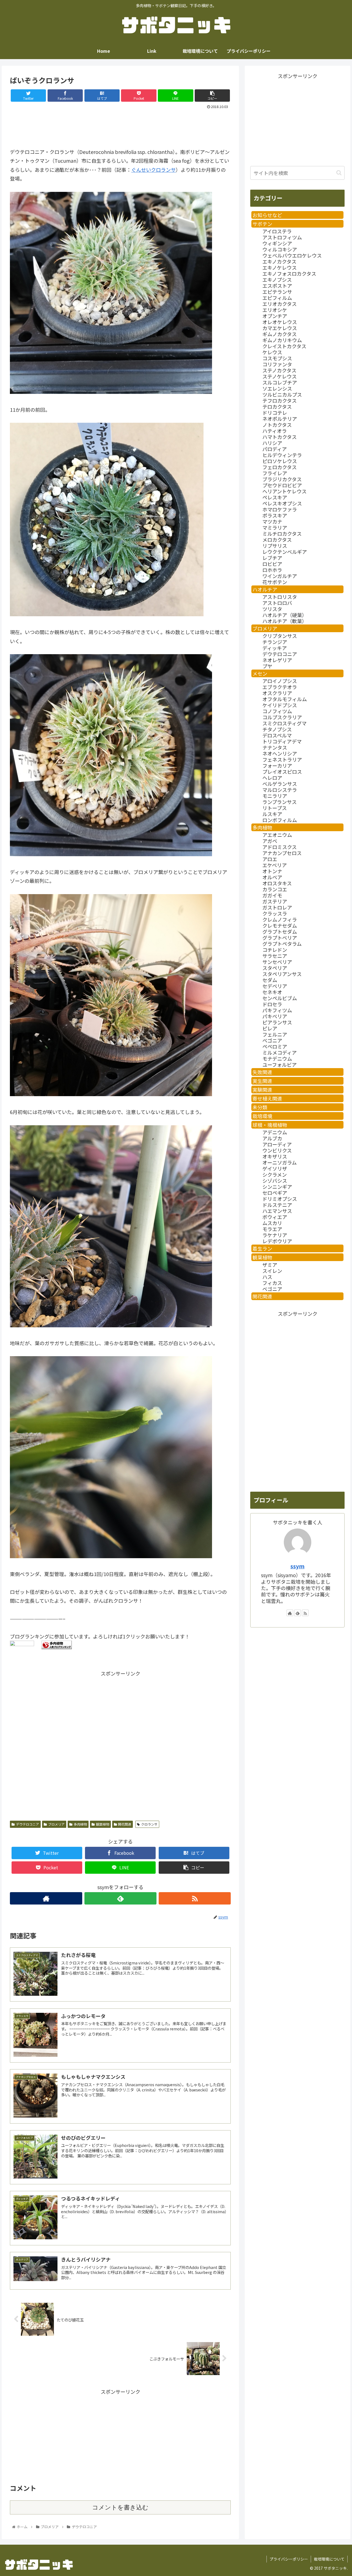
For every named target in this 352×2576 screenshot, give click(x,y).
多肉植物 (80, 1824)
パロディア (275, 449)
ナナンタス (275, 747)
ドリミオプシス (280, 1199)
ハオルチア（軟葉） (285, 621)
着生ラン (262, 1248)
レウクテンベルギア (285, 552)
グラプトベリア (280, 938)
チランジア (275, 642)
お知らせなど (267, 215)
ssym (297, 1566)
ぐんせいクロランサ (153, 170)
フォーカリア (277, 765)
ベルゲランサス (280, 784)
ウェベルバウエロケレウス (292, 255)
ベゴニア (272, 1040)
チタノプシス (277, 729)
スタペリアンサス (282, 974)
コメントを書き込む (120, 2507)
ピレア (270, 1028)
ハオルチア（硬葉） (285, 615)
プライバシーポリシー (289, 2559)
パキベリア (275, 1016)
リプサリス (275, 546)
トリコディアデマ (282, 741)
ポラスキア (275, 515)
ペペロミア (275, 1046)
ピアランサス (277, 1022)
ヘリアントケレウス (284, 491)
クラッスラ (275, 913)
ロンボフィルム (280, 820)
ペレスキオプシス (282, 503)
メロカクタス (277, 540)
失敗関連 (262, 1072)
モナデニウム (277, 1058)
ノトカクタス (277, 425)
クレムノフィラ (280, 919)
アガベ (270, 841)
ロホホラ (272, 570)
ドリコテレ (275, 413)
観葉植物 (103, 1824)
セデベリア (275, 986)
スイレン (272, 1271)
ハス (267, 1277)
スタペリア (275, 968)
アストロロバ (277, 603)
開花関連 (125, 1824)
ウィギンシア (277, 243)
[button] (339, 173)
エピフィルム (277, 298)
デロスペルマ (277, 735)
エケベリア (275, 865)
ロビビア (272, 564)
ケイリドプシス (280, 705)
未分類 (260, 1107)
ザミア (270, 1265)
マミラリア (275, 527)
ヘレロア (272, 778)
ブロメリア (56, 1824)
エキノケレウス (280, 267)
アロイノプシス (280, 681)
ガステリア (275, 901)
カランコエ (275, 889)
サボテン (262, 224)
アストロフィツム (282, 237)
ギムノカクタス (280, 334)
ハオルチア (265, 589)
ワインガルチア (280, 576)
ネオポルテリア (280, 419)
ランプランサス (280, 802)
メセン (260, 673)
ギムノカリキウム (282, 340)
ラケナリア (275, 1235)
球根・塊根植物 (270, 1125)
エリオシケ (275, 310)
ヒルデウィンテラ (282, 455)
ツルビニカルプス (282, 394)
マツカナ (272, 521)
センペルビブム (280, 998)
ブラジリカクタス (282, 479)
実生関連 (262, 1081)
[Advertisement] (120, 126)
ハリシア (272, 443)
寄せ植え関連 (267, 1098)
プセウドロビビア (282, 485)
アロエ (270, 859)
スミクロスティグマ (284, 723)
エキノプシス (277, 280)
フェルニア (275, 1034)
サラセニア (275, 956)
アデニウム (275, 1132)
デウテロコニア (28, 1824)
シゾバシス (275, 1181)
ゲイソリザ (275, 1168)
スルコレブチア (280, 382)
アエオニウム (277, 835)
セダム (270, 980)
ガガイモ (272, 895)
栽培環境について (329, 2559)
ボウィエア (275, 1217)
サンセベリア (277, 962)
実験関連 (262, 1090)
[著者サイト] (46, 1898)
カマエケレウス (280, 328)
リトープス (275, 808)
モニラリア (275, 796)
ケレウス (272, 352)
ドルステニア (277, 1205)
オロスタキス (277, 883)
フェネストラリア (282, 759)
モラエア (272, 1229)
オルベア (272, 877)
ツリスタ (272, 609)
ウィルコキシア (280, 249)
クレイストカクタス (284, 346)
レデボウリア (277, 1241)
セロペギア (275, 1193)
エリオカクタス (280, 304)
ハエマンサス (277, 1211)
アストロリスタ (280, 597)
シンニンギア (277, 1187)
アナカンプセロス (282, 853)
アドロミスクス (280, 847)
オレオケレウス (280, 322)
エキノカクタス (279, 261)
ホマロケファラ (280, 509)
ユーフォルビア (280, 1065)
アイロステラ (277, 231)
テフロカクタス (280, 400)
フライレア (275, 473)
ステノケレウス (280, 376)
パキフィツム (277, 1010)
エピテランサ (277, 292)
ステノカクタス (279, 370)
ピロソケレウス (280, 461)
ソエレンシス (277, 388)
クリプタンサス (280, 636)
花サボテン (275, 582)
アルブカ (272, 1138)
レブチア (272, 558)
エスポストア (277, 286)
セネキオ (272, 992)
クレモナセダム (280, 925)
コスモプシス (277, 358)
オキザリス (275, 1156)
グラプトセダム (280, 932)
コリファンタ (277, 364)
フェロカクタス (280, 467)
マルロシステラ (280, 790)
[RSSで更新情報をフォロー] (195, 1898)
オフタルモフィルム (285, 699)
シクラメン (275, 1174)
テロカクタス (277, 407)
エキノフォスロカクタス (289, 273)
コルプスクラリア (282, 717)
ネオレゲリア (277, 660)
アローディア (277, 1144)
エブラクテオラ (280, 687)
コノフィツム (277, 711)
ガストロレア (277, 907)
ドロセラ (272, 1004)
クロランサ (149, 1824)
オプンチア (275, 316)
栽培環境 (262, 1116)
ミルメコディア (280, 1052)
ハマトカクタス (280, 437)
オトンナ (272, 871)
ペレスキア (275, 497)
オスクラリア (277, 693)
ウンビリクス (277, 1150)
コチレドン (275, 950)
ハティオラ (275, 431)
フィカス (272, 1283)
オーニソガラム (280, 1162)
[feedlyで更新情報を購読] (120, 1898)
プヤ (267, 666)
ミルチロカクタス (282, 534)
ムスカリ (272, 1223)
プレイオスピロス (282, 772)
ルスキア (272, 814)
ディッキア (275, 648)
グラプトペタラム (282, 944)
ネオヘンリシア (280, 753)
